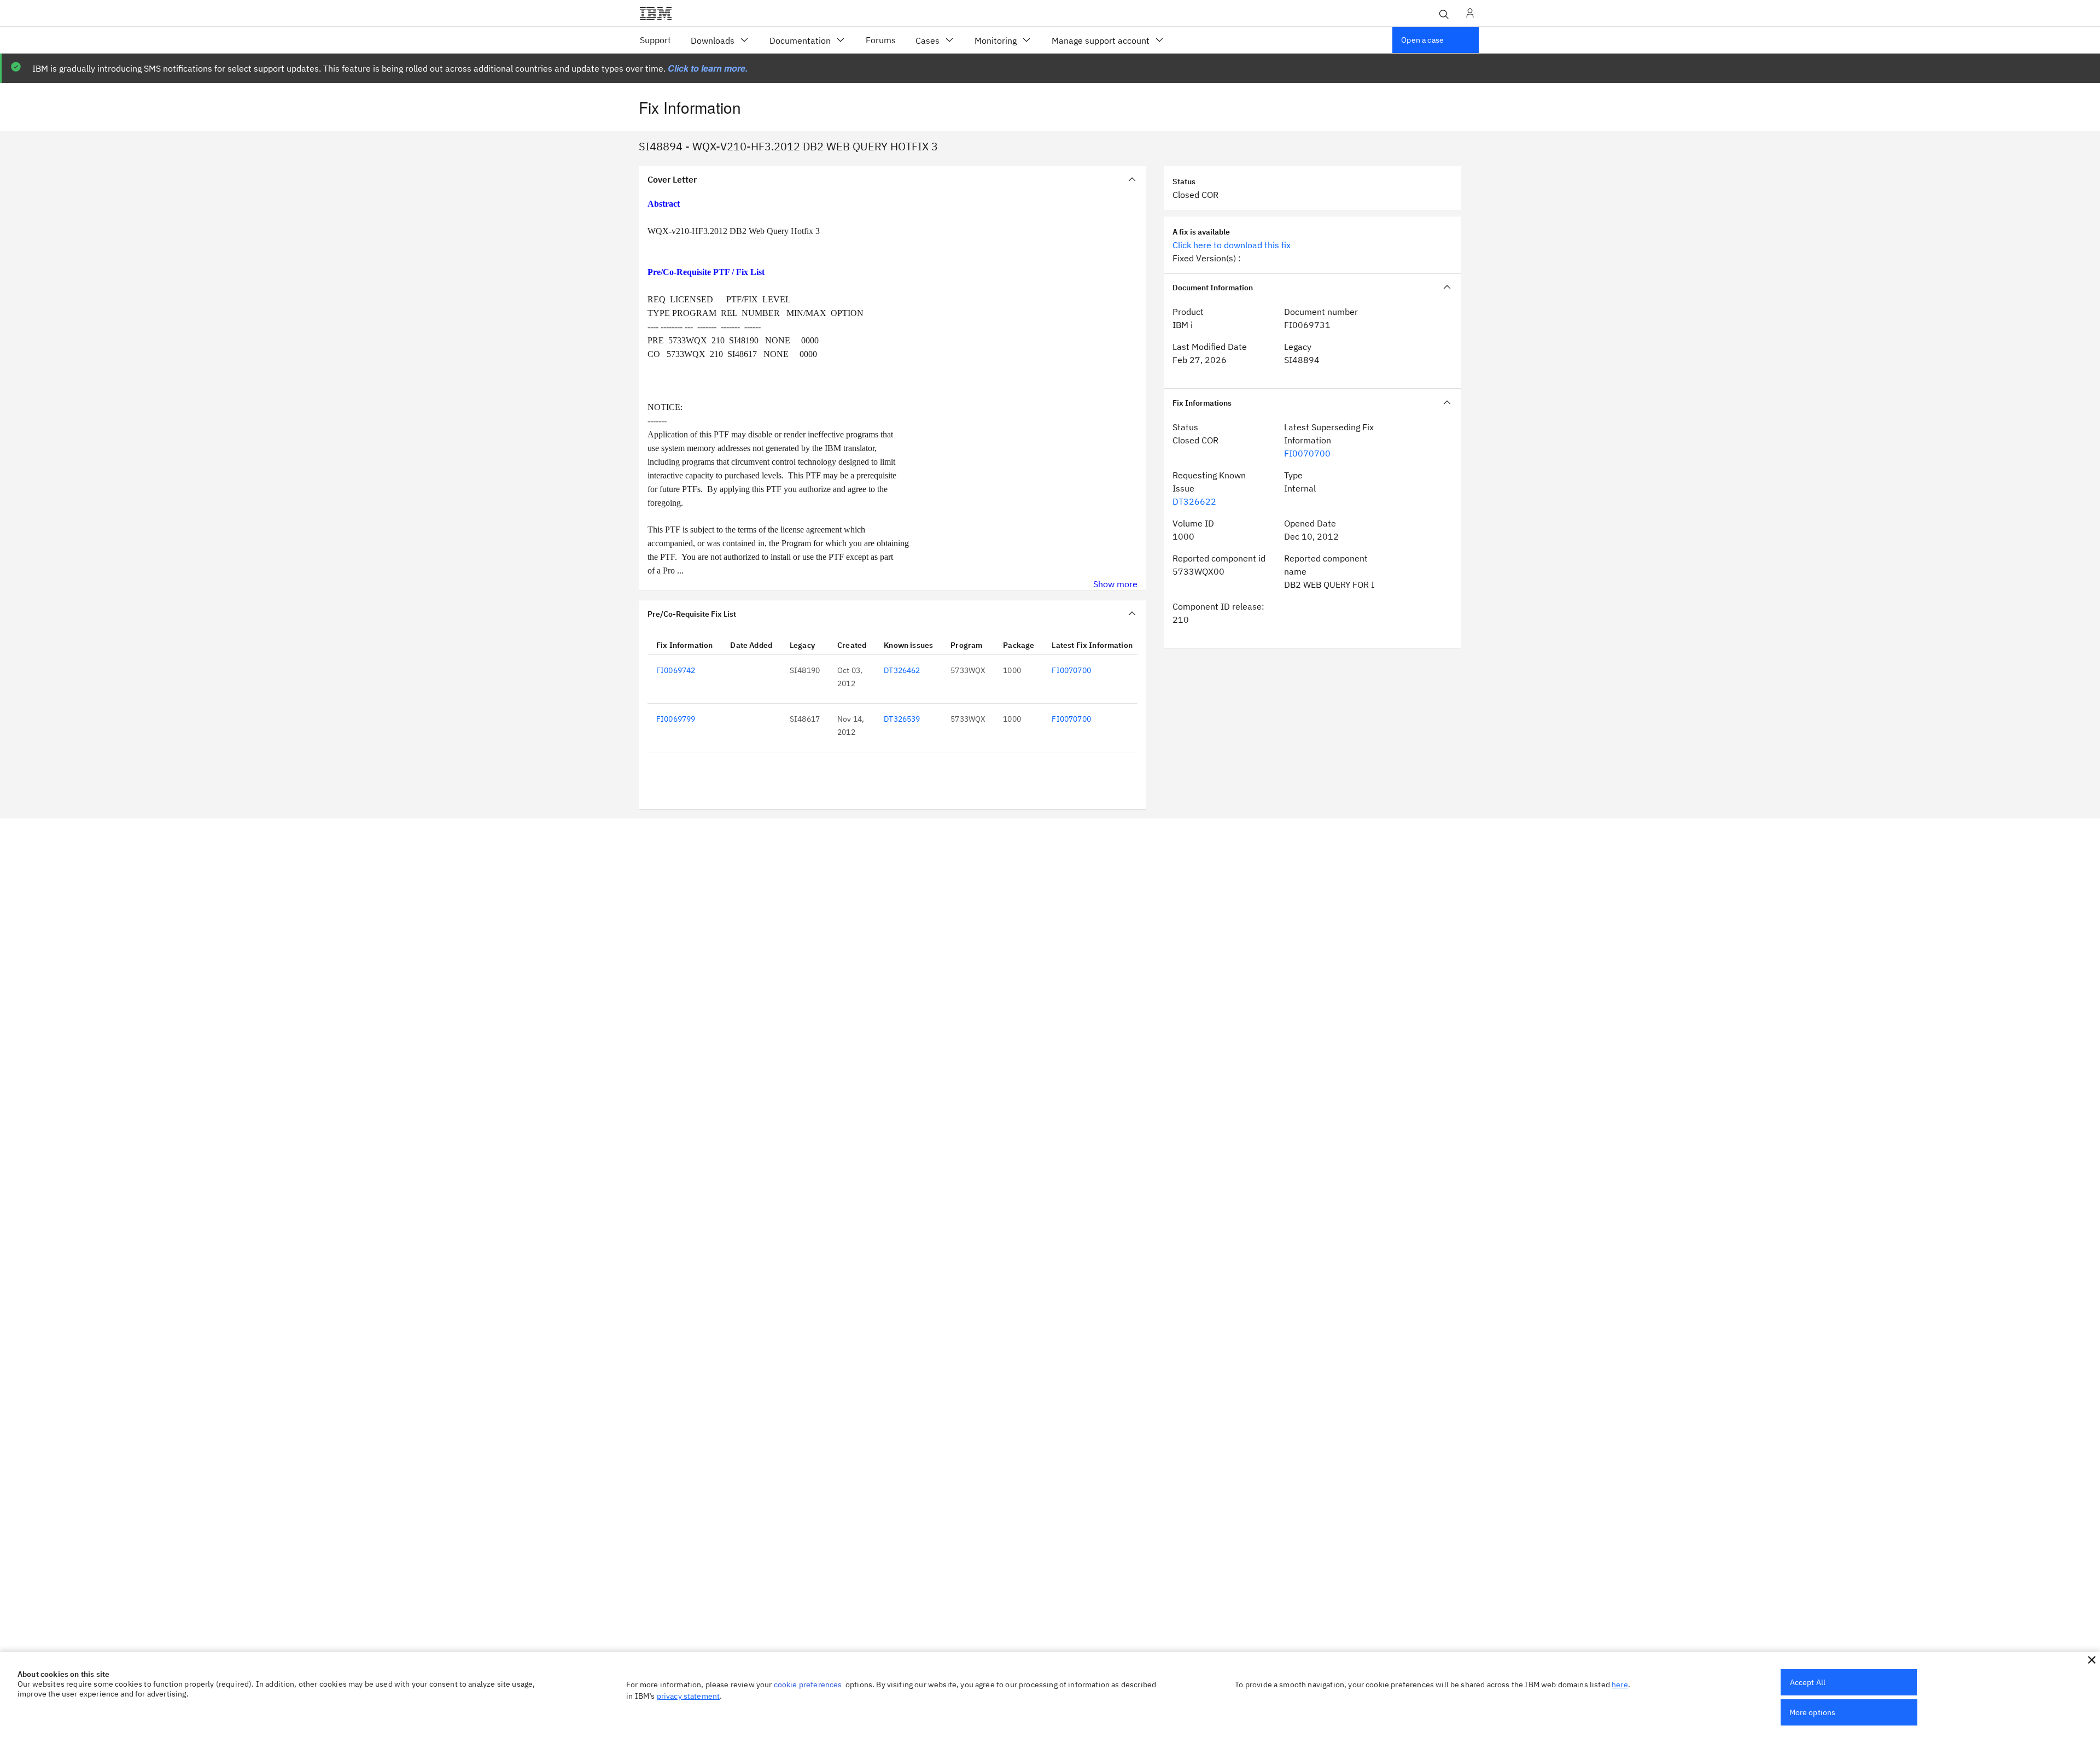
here (1620, 1684)
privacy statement (689, 1696)
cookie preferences (808, 1684)
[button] (2092, 1660)
